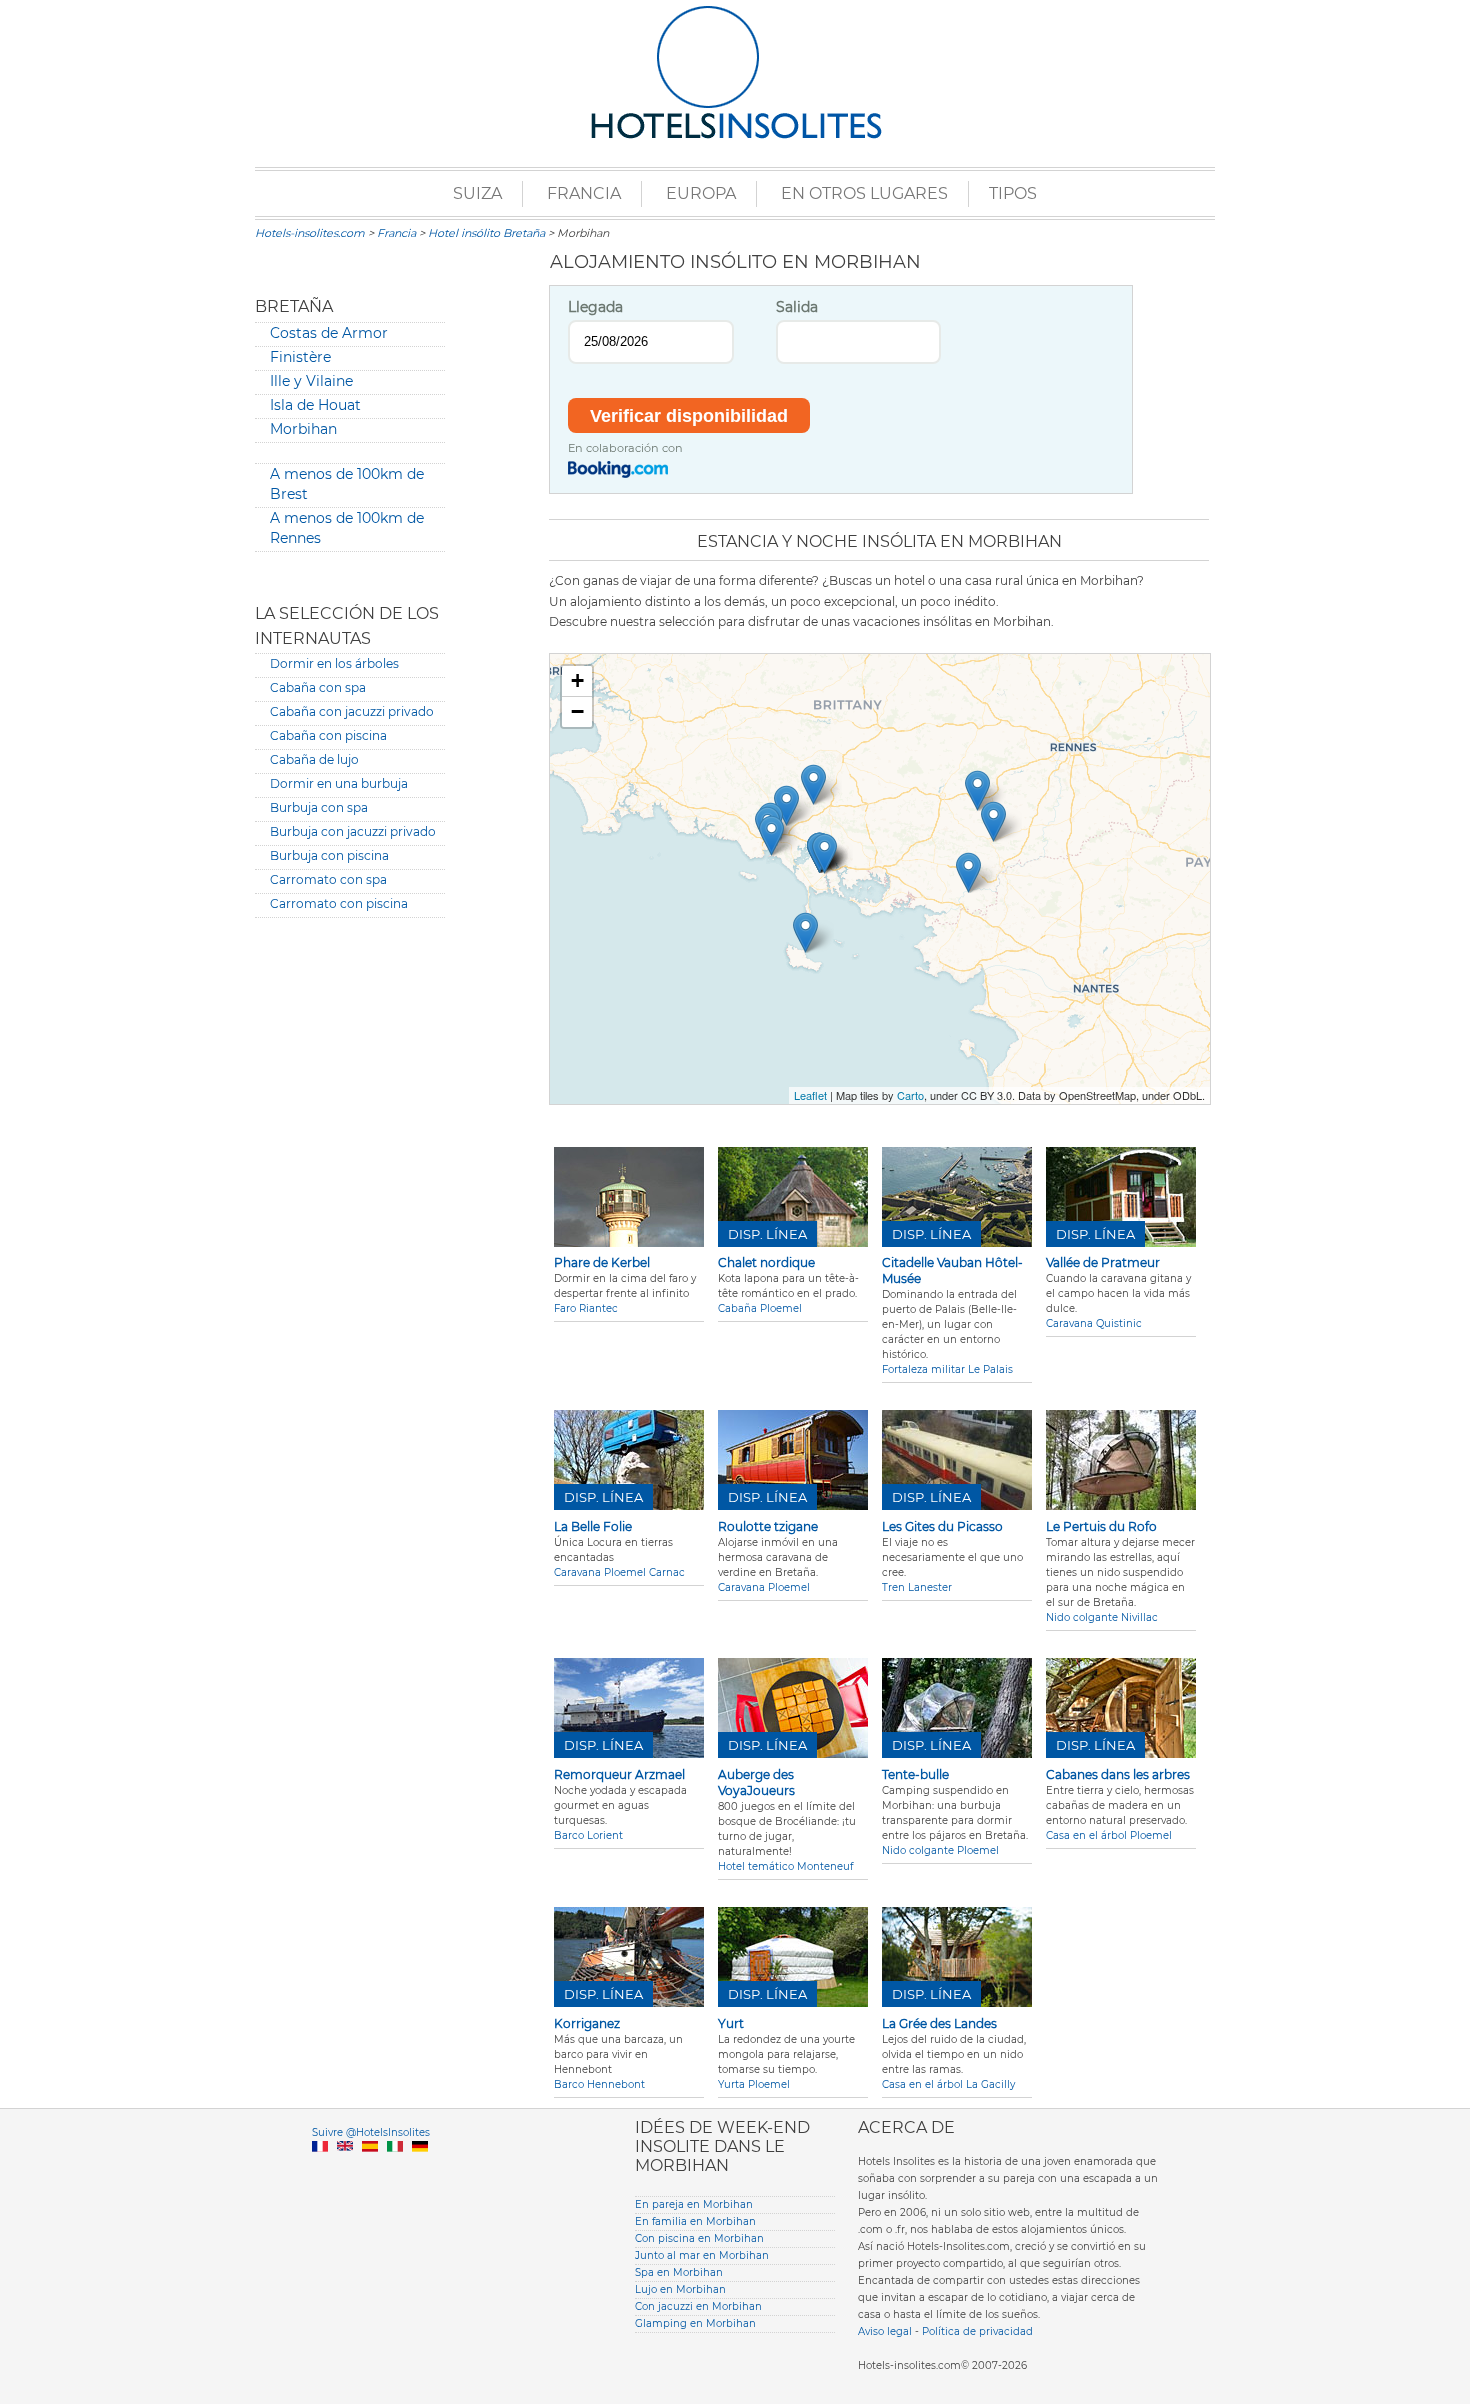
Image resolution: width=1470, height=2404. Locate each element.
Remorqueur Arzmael (619, 1774)
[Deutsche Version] (420, 2169)
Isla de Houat (315, 405)
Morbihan (303, 429)
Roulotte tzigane (768, 1526)
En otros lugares (864, 193)
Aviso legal (885, 2331)
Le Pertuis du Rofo (1101, 1526)
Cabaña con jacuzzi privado (352, 711)
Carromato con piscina (339, 903)
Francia (584, 193)
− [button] (577, 711)
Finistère (300, 357)
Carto (910, 1095)
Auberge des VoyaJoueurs (756, 1782)
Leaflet (810, 1095)
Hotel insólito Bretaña (486, 233)
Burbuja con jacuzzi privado (353, 831)
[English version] (345, 2169)
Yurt (731, 2023)
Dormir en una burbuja (339, 783)
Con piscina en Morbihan (699, 2238)
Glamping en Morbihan (695, 2323)
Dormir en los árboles (334, 663)
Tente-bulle (915, 1774)
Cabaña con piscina (328, 735)
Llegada (595, 307)
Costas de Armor (329, 333)
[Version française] (320, 2169)
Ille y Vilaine (311, 381)
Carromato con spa (328, 879)
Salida (797, 307)
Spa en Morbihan (679, 2272)
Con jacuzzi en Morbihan (698, 2306)
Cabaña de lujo (314, 759)
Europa (701, 193)
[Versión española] (370, 2169)
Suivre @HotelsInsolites (371, 2132)
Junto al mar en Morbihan (702, 2255)
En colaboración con (625, 448)
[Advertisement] (350, 1238)
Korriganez (587, 2023)
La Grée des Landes (939, 2023)
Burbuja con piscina (329, 855)
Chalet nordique (766, 1262)
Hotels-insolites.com (310, 233)
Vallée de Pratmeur (1103, 1262)
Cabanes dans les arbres (1118, 1774)
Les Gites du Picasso (942, 1526)
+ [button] (577, 680)
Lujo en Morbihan (680, 2289)
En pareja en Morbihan (694, 2204)
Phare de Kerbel (602, 1262)
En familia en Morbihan (695, 2221)
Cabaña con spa (318, 687)
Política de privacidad (977, 2331)
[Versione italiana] (395, 2169)
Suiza (477, 193)
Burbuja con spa (319, 807)
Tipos (1013, 193)
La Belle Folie (593, 1526)
